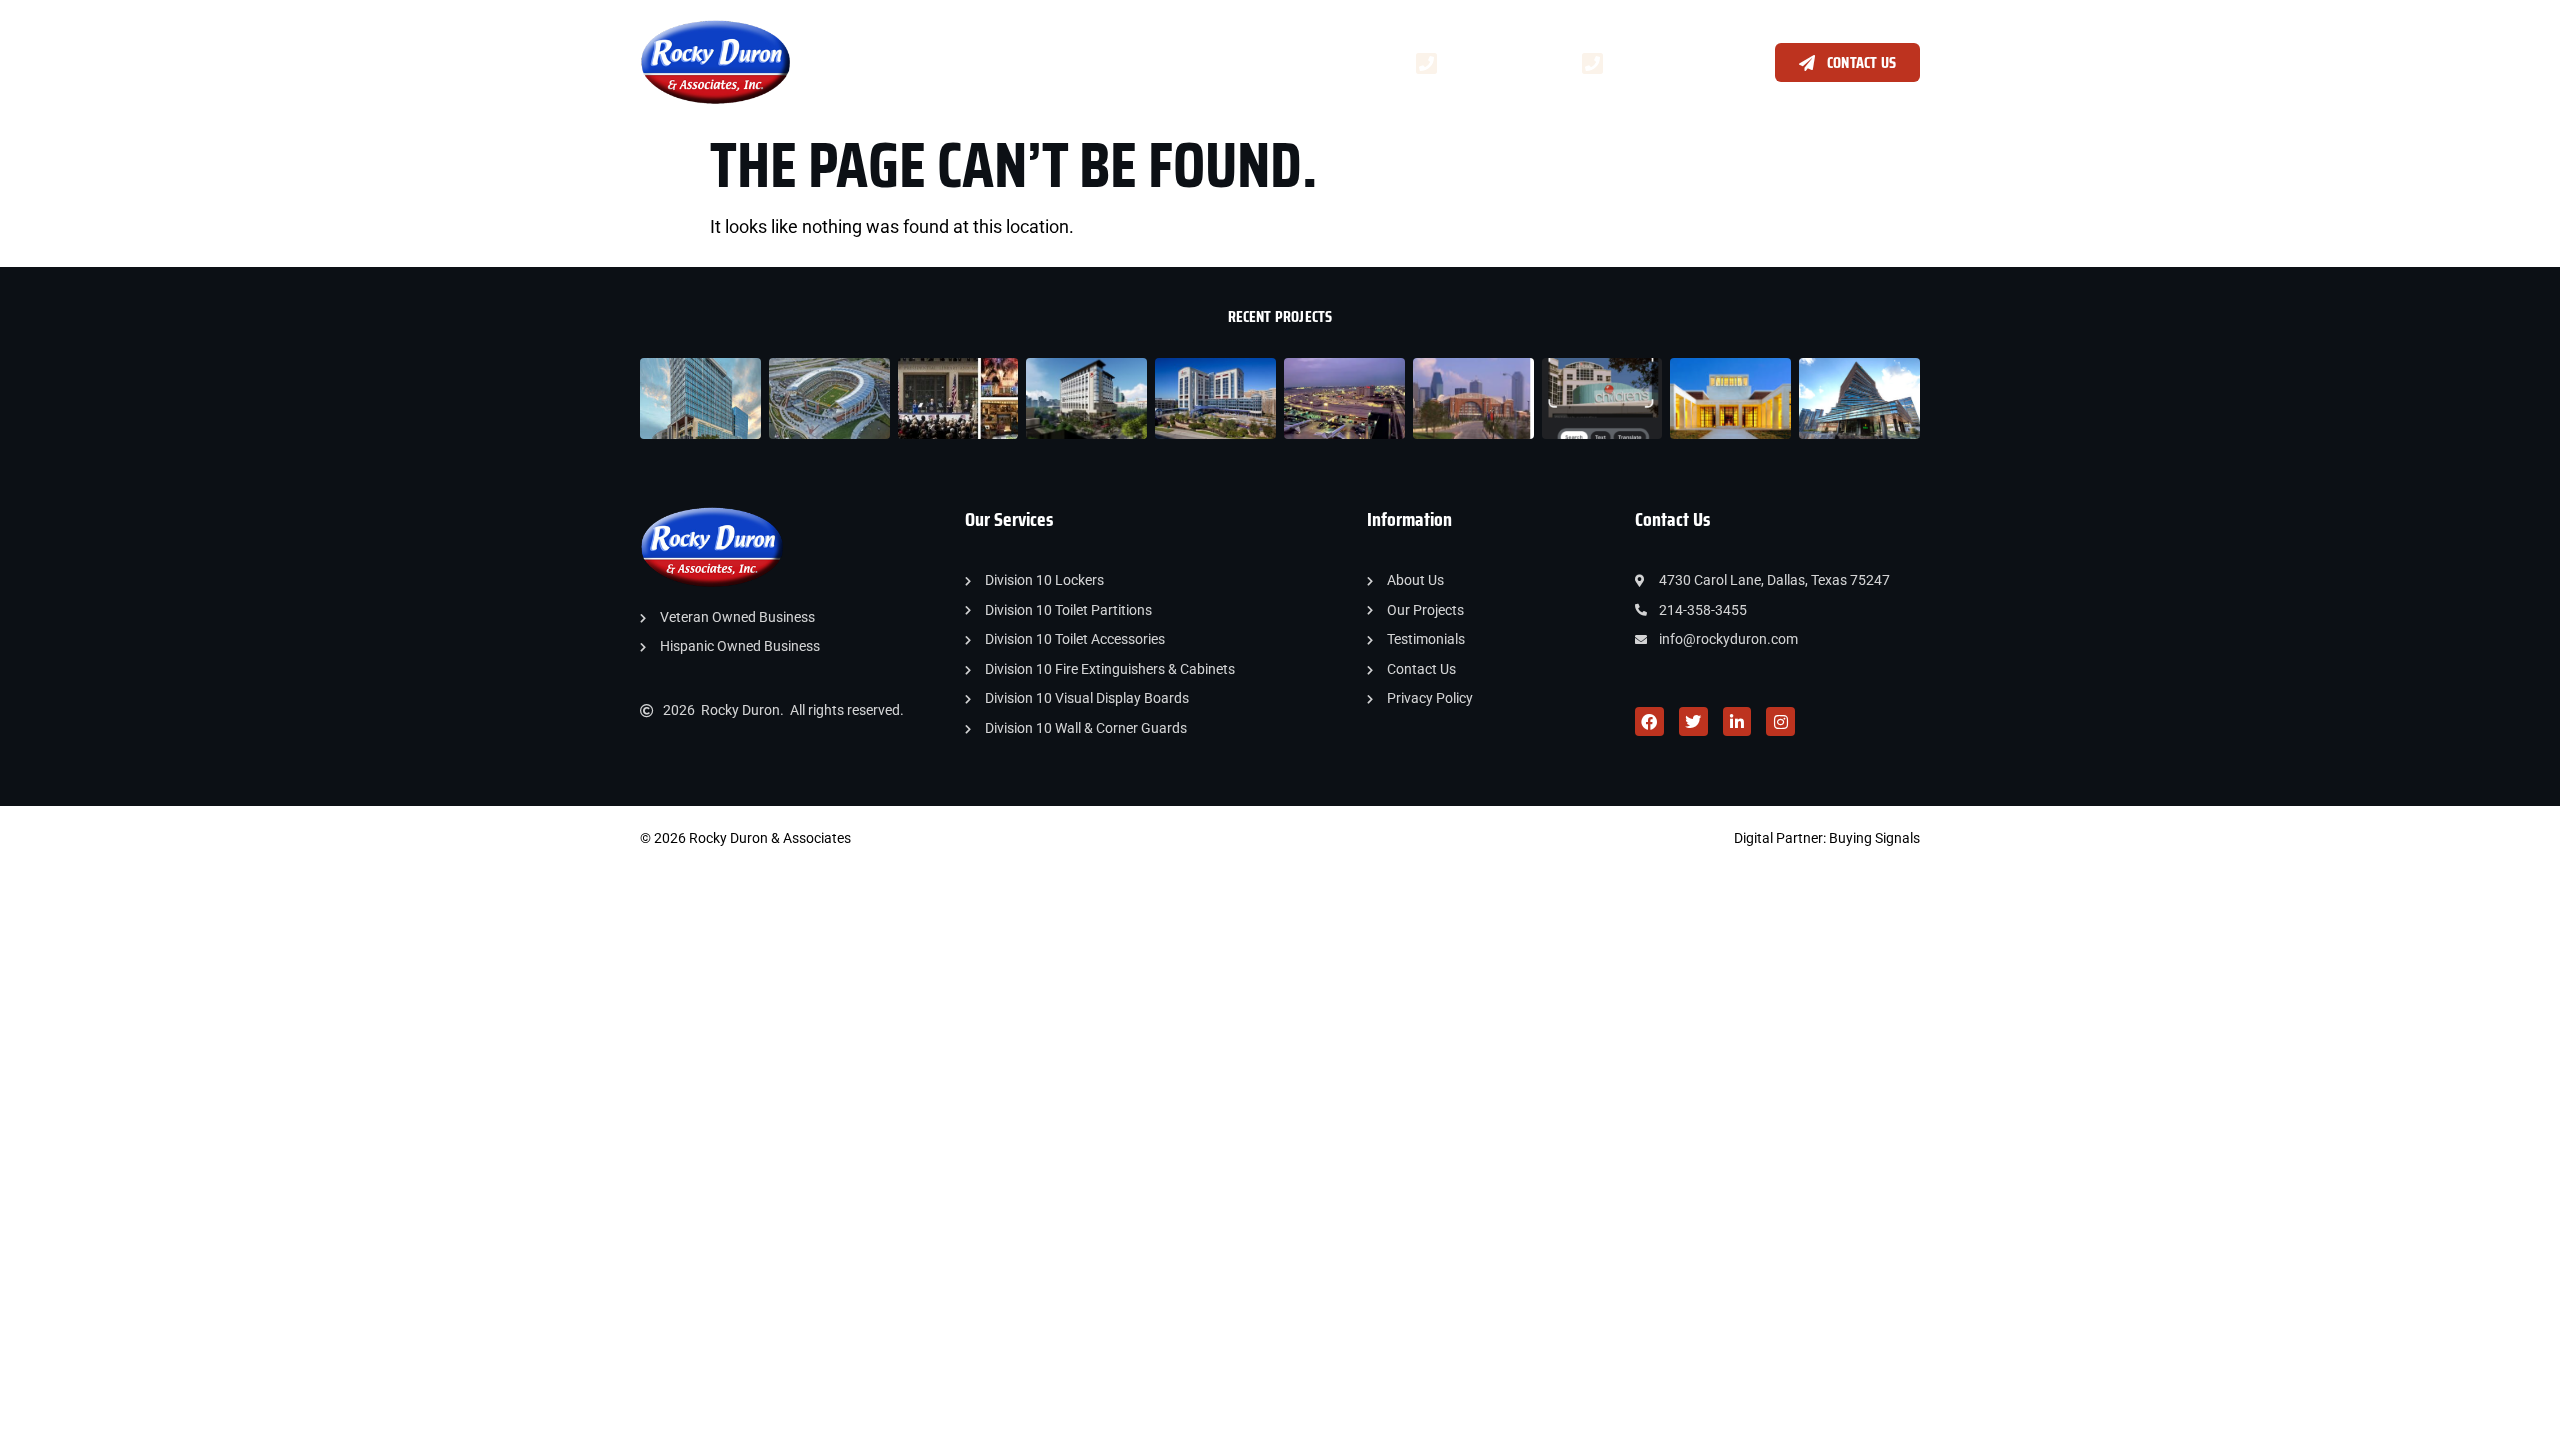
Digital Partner (1778, 838)
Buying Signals (1874, 838)
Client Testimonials (1213, 61)
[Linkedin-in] (1737, 721)
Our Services (938, 61)
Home (847, 61)
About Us (1339, 61)
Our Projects (1074, 61)
